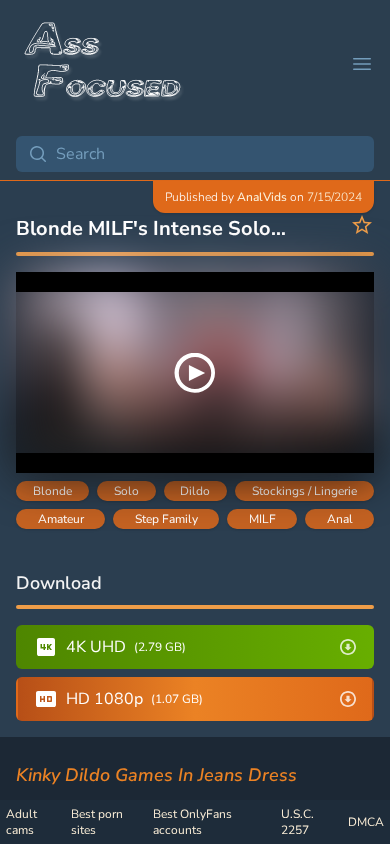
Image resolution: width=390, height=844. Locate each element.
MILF (262, 519)
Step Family (166, 519)
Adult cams (21, 822)
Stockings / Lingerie (304, 491)
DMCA (366, 822)
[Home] (104, 64)
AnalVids (262, 197)
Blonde (52, 491)
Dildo (195, 491)
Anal (340, 519)
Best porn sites (97, 822)
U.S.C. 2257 (297, 822)
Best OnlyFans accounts (192, 822)
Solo (126, 491)
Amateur (61, 519)
